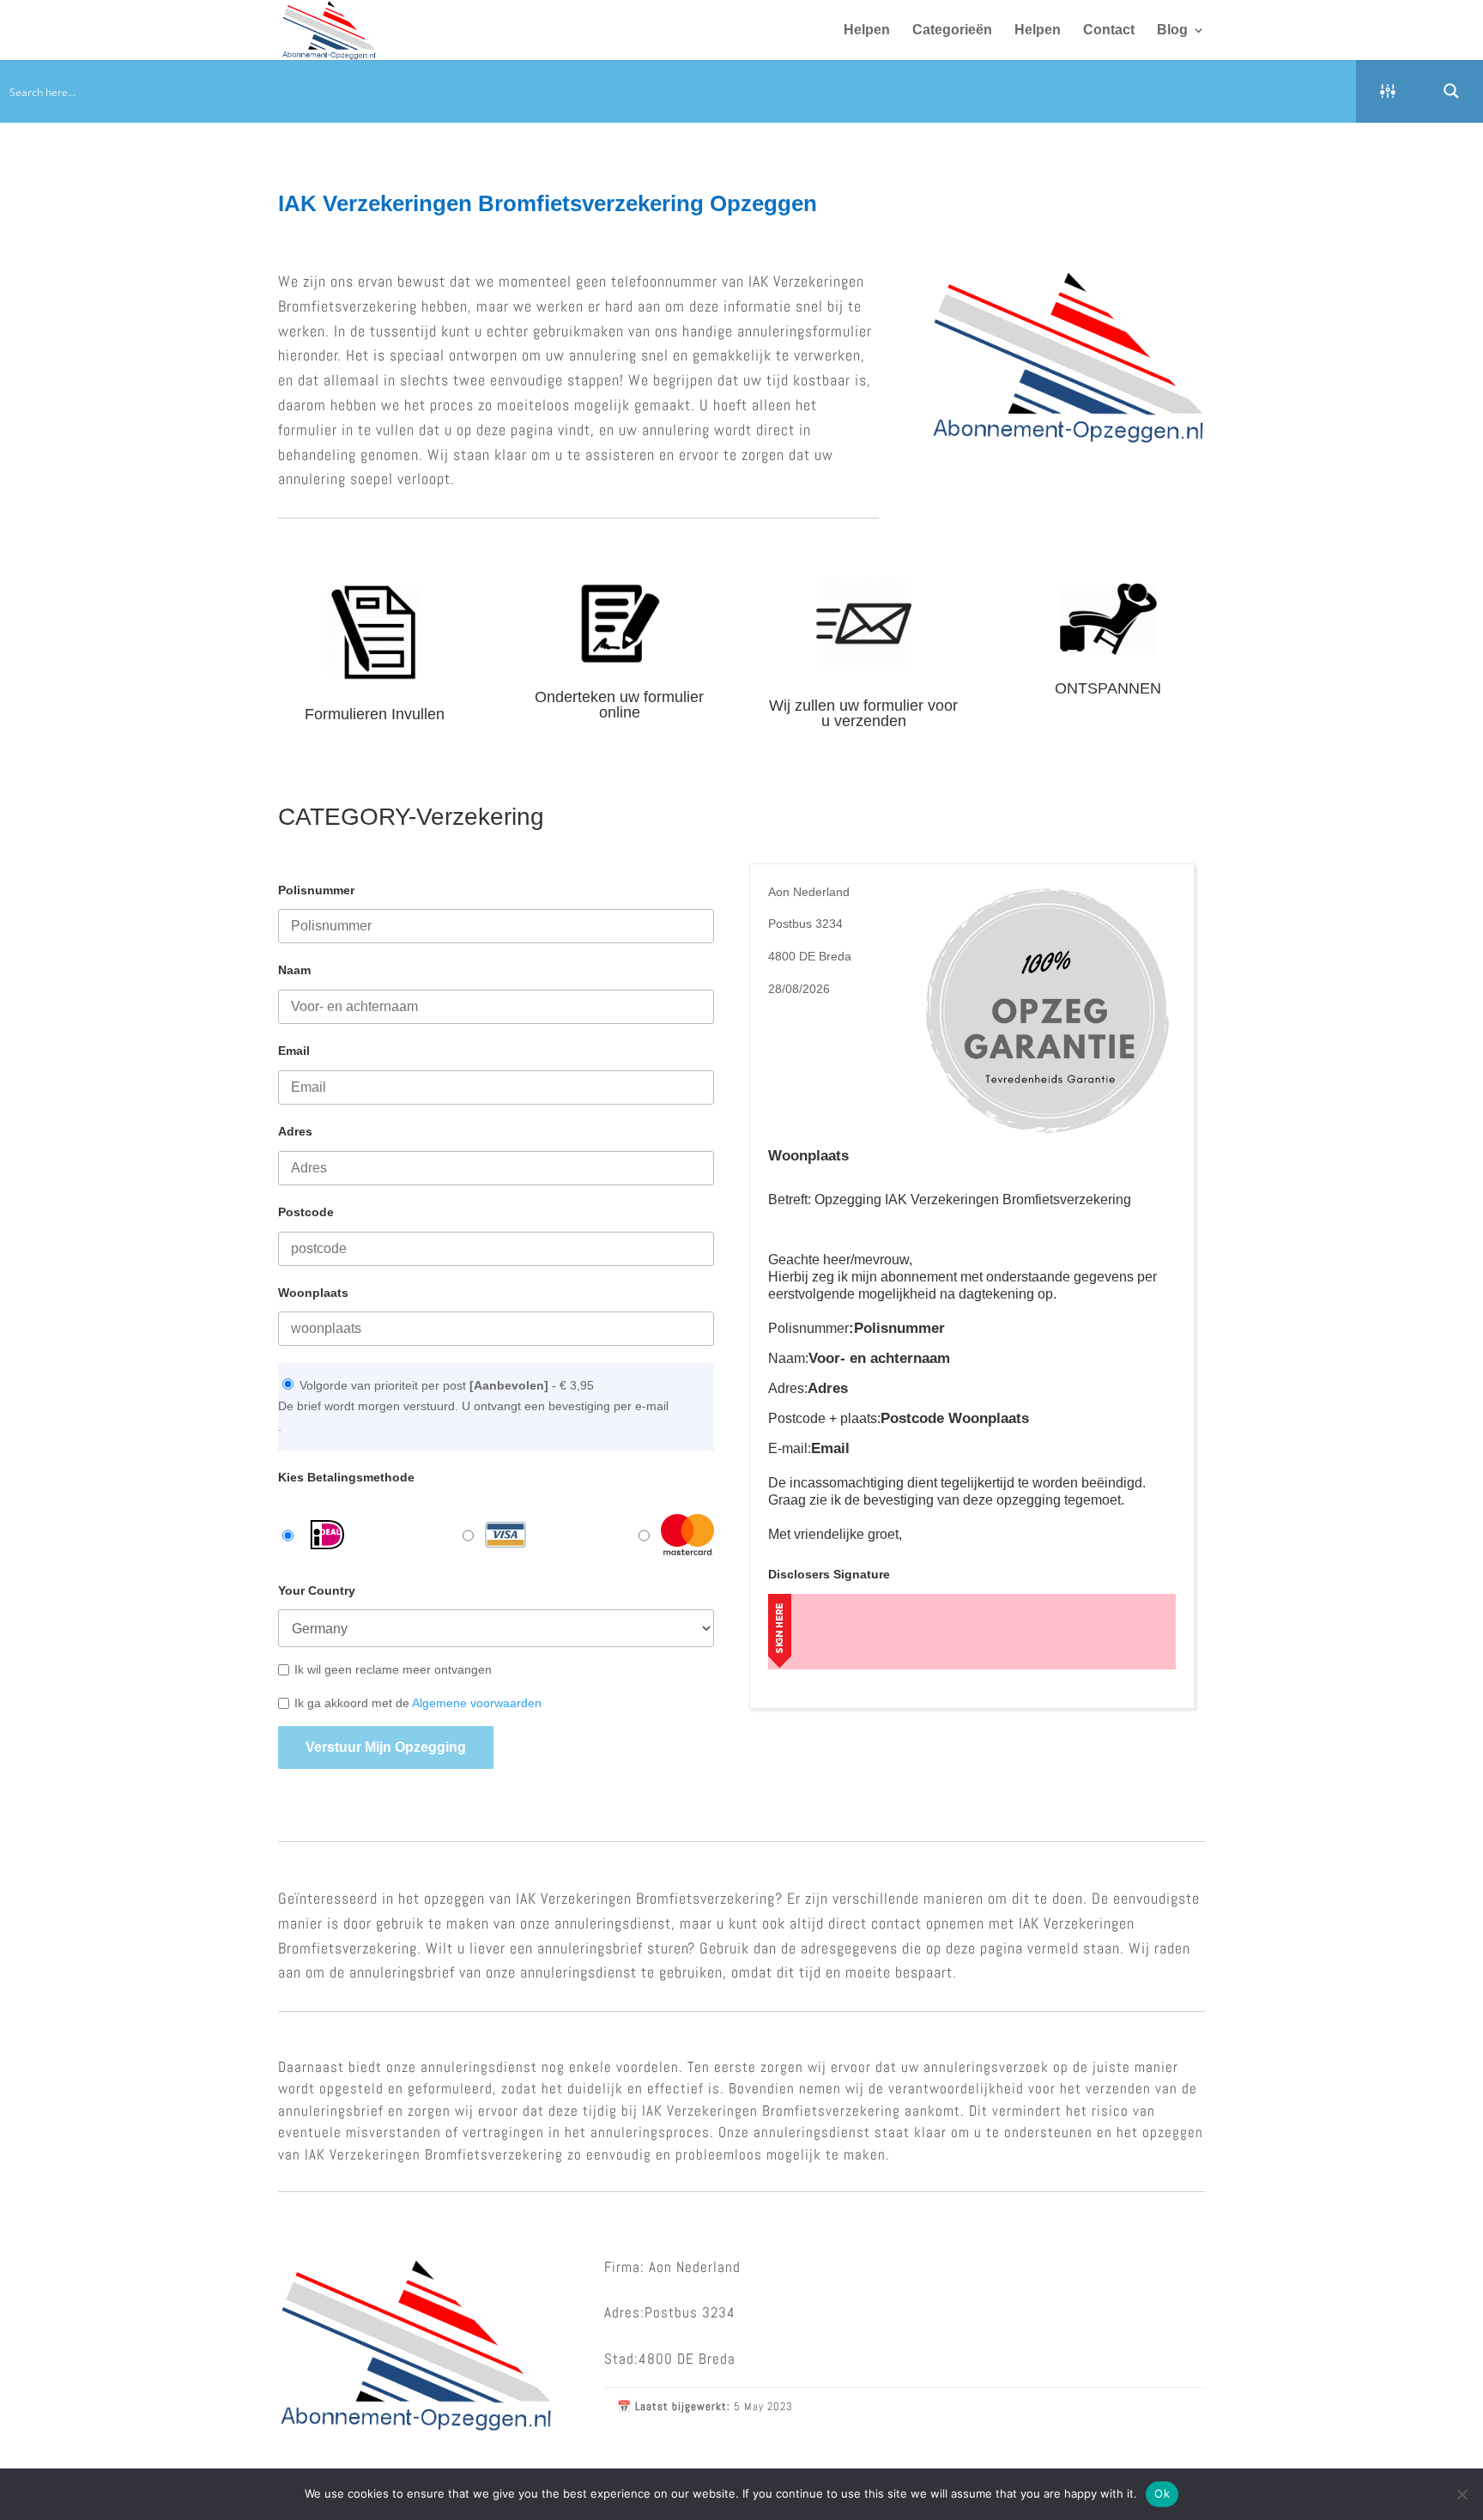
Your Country (317, 1590)
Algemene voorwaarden (477, 1703)
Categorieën (952, 30)
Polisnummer (316, 890)
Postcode (306, 1212)
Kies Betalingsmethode (346, 1477)
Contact (1109, 30)
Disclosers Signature (829, 1574)
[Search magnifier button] (1451, 91)
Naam (294, 970)
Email (294, 1051)
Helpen (867, 30)
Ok (1162, 2493)
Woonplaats (313, 1293)
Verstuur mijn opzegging (386, 1747)
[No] (1462, 2494)
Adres (295, 1131)
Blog (1172, 30)
